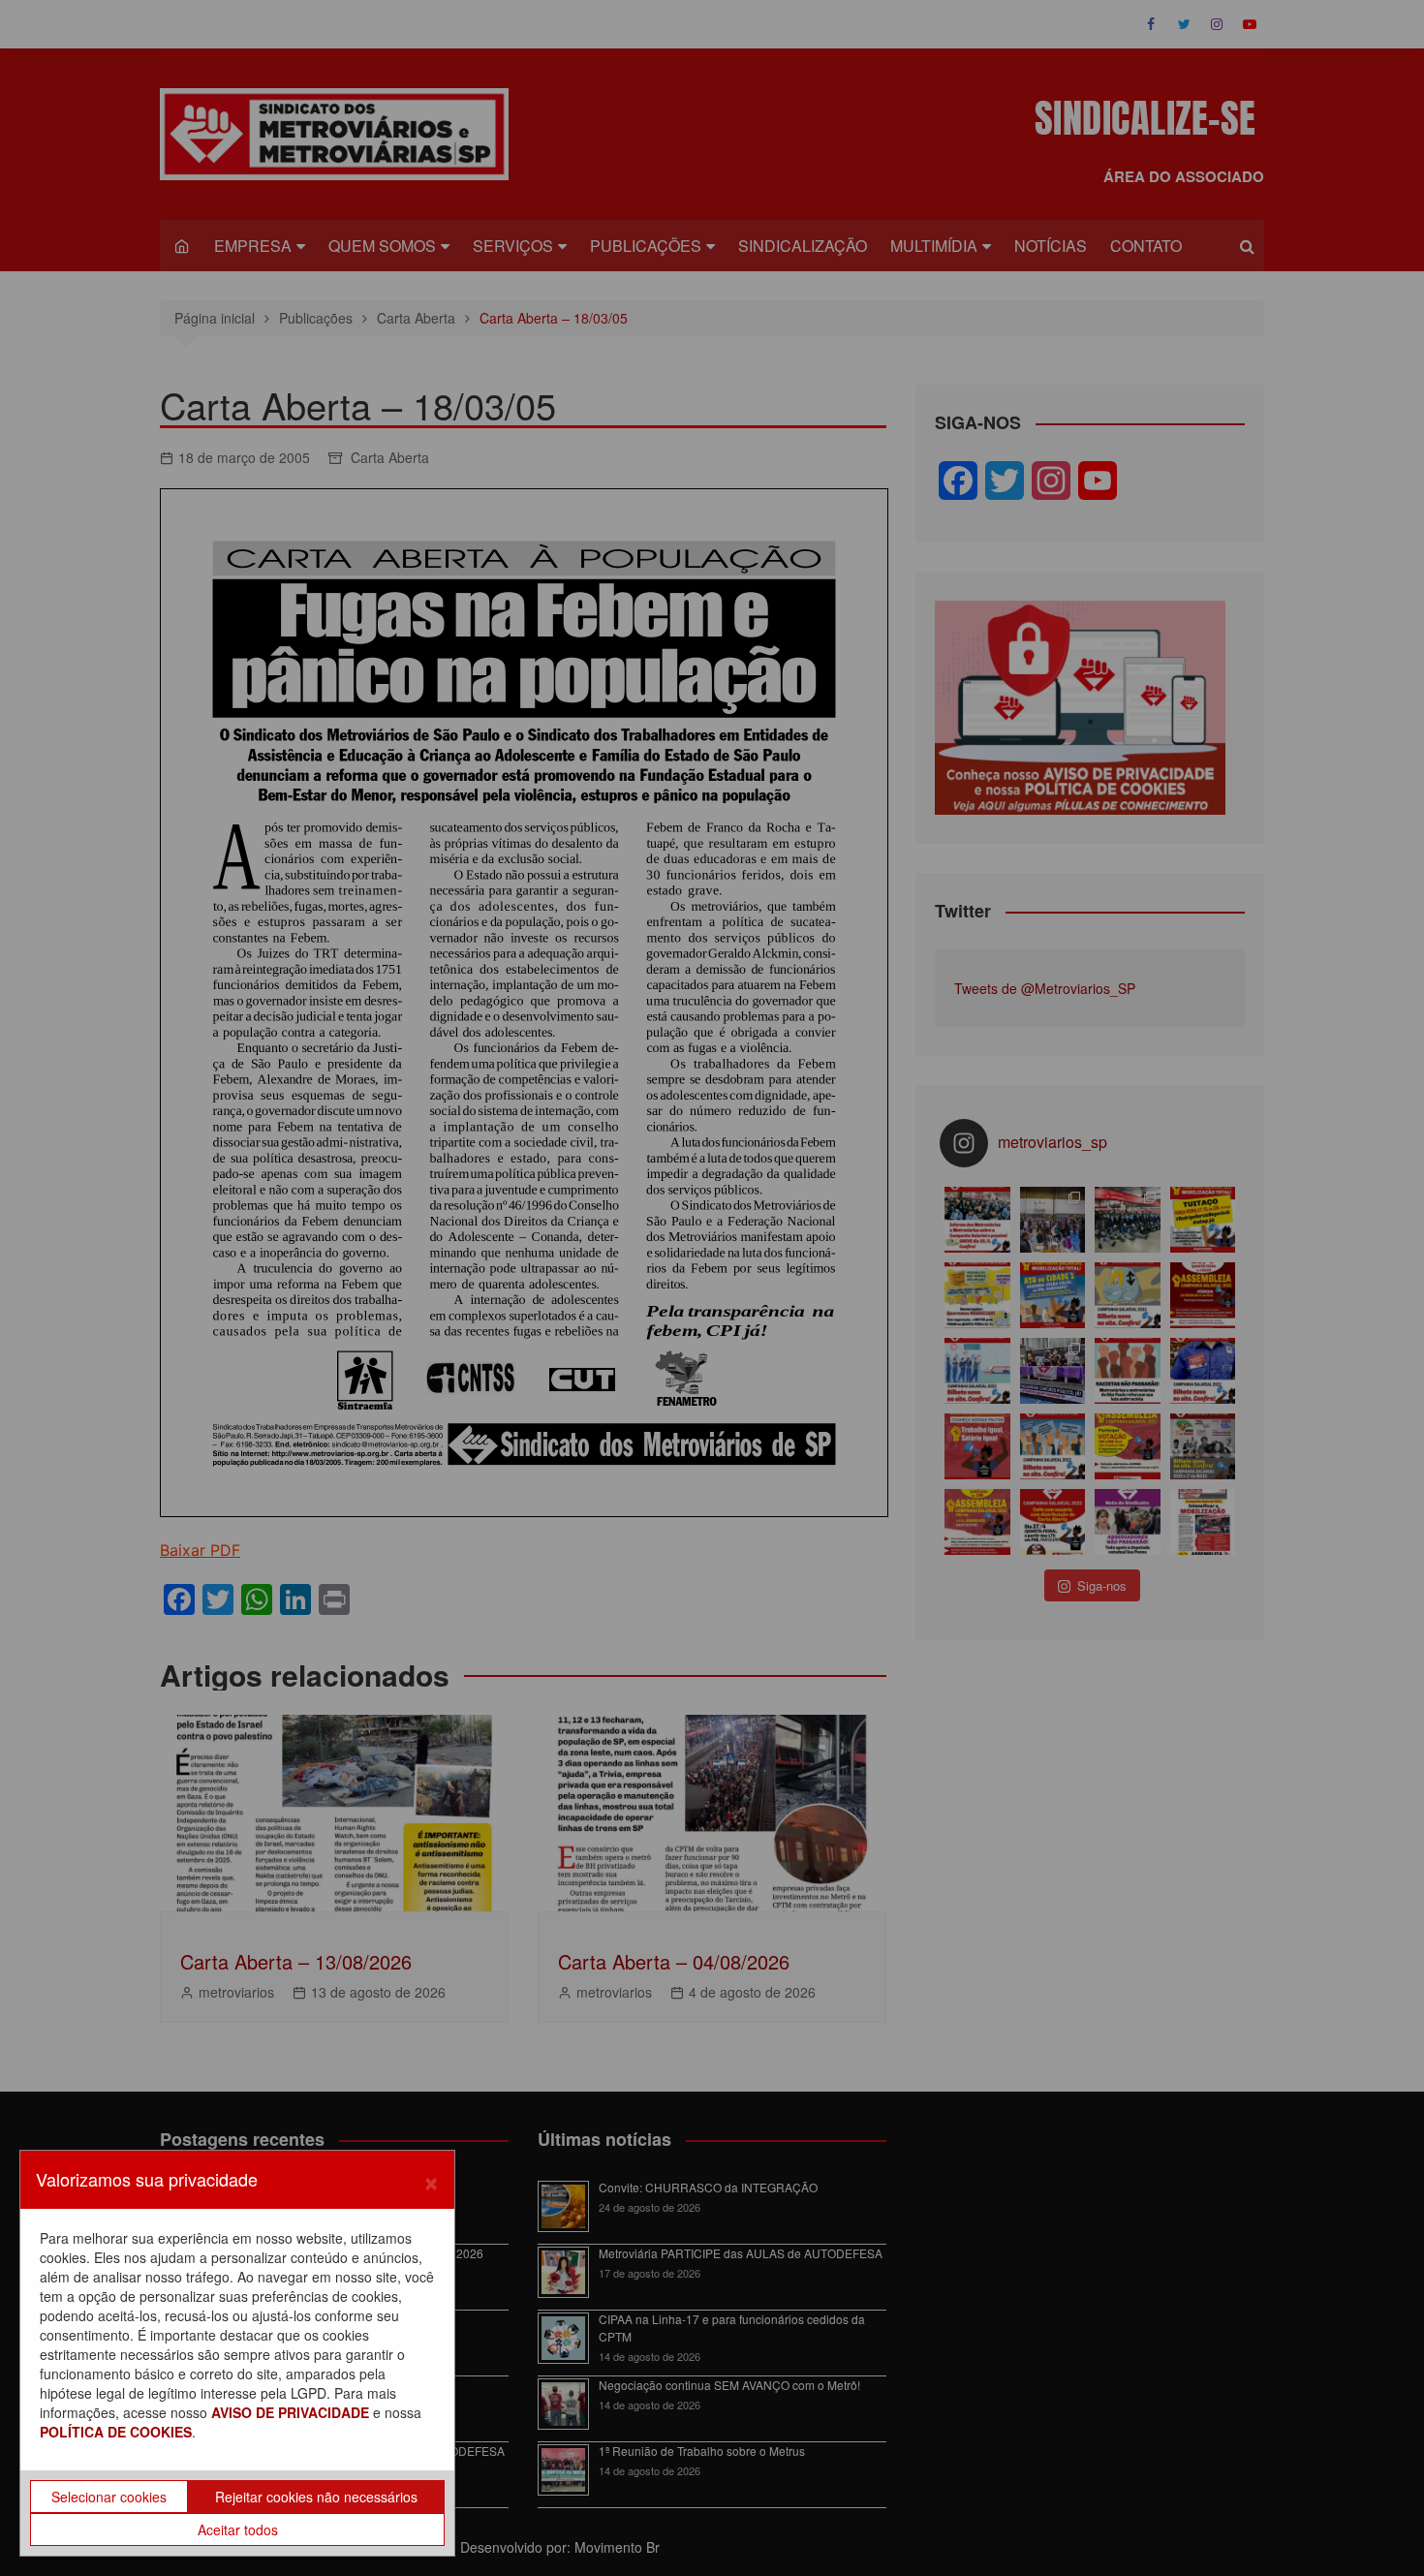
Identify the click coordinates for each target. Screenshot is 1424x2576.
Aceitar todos (238, 2529)
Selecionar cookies (109, 2497)
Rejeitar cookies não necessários (316, 2497)
